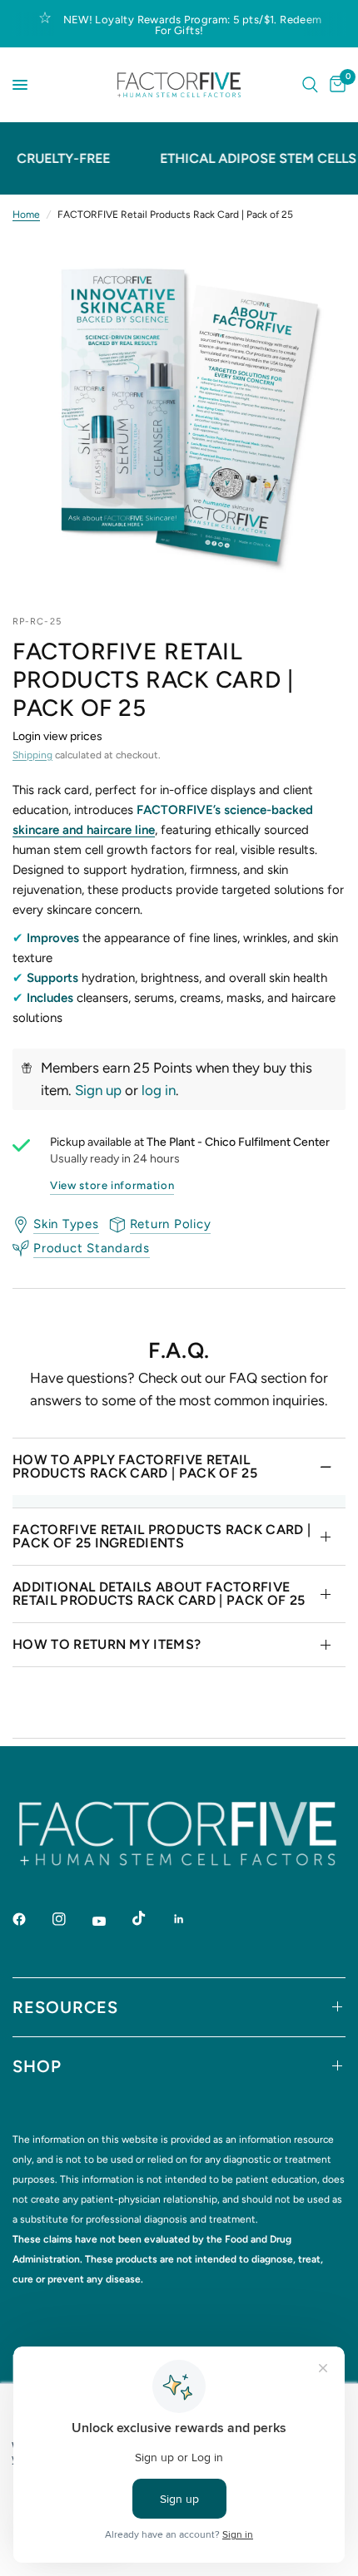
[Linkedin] (191, 1919)
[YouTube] (111, 1922)
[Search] (310, 85)
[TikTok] (151, 1918)
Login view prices (57, 736)
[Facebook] (31, 1919)
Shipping (32, 755)
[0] (335, 85)
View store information (112, 1185)
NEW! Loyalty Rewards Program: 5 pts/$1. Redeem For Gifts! (193, 25)
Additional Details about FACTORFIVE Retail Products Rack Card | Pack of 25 (159, 1594)
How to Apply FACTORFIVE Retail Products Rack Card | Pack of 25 (135, 1466)
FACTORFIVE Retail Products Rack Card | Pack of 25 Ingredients (162, 1536)
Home (26, 215)
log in (159, 1090)
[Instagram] (71, 1919)
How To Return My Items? (107, 1644)
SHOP (37, 2066)
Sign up (98, 1090)
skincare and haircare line (84, 830)
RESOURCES (65, 2007)
